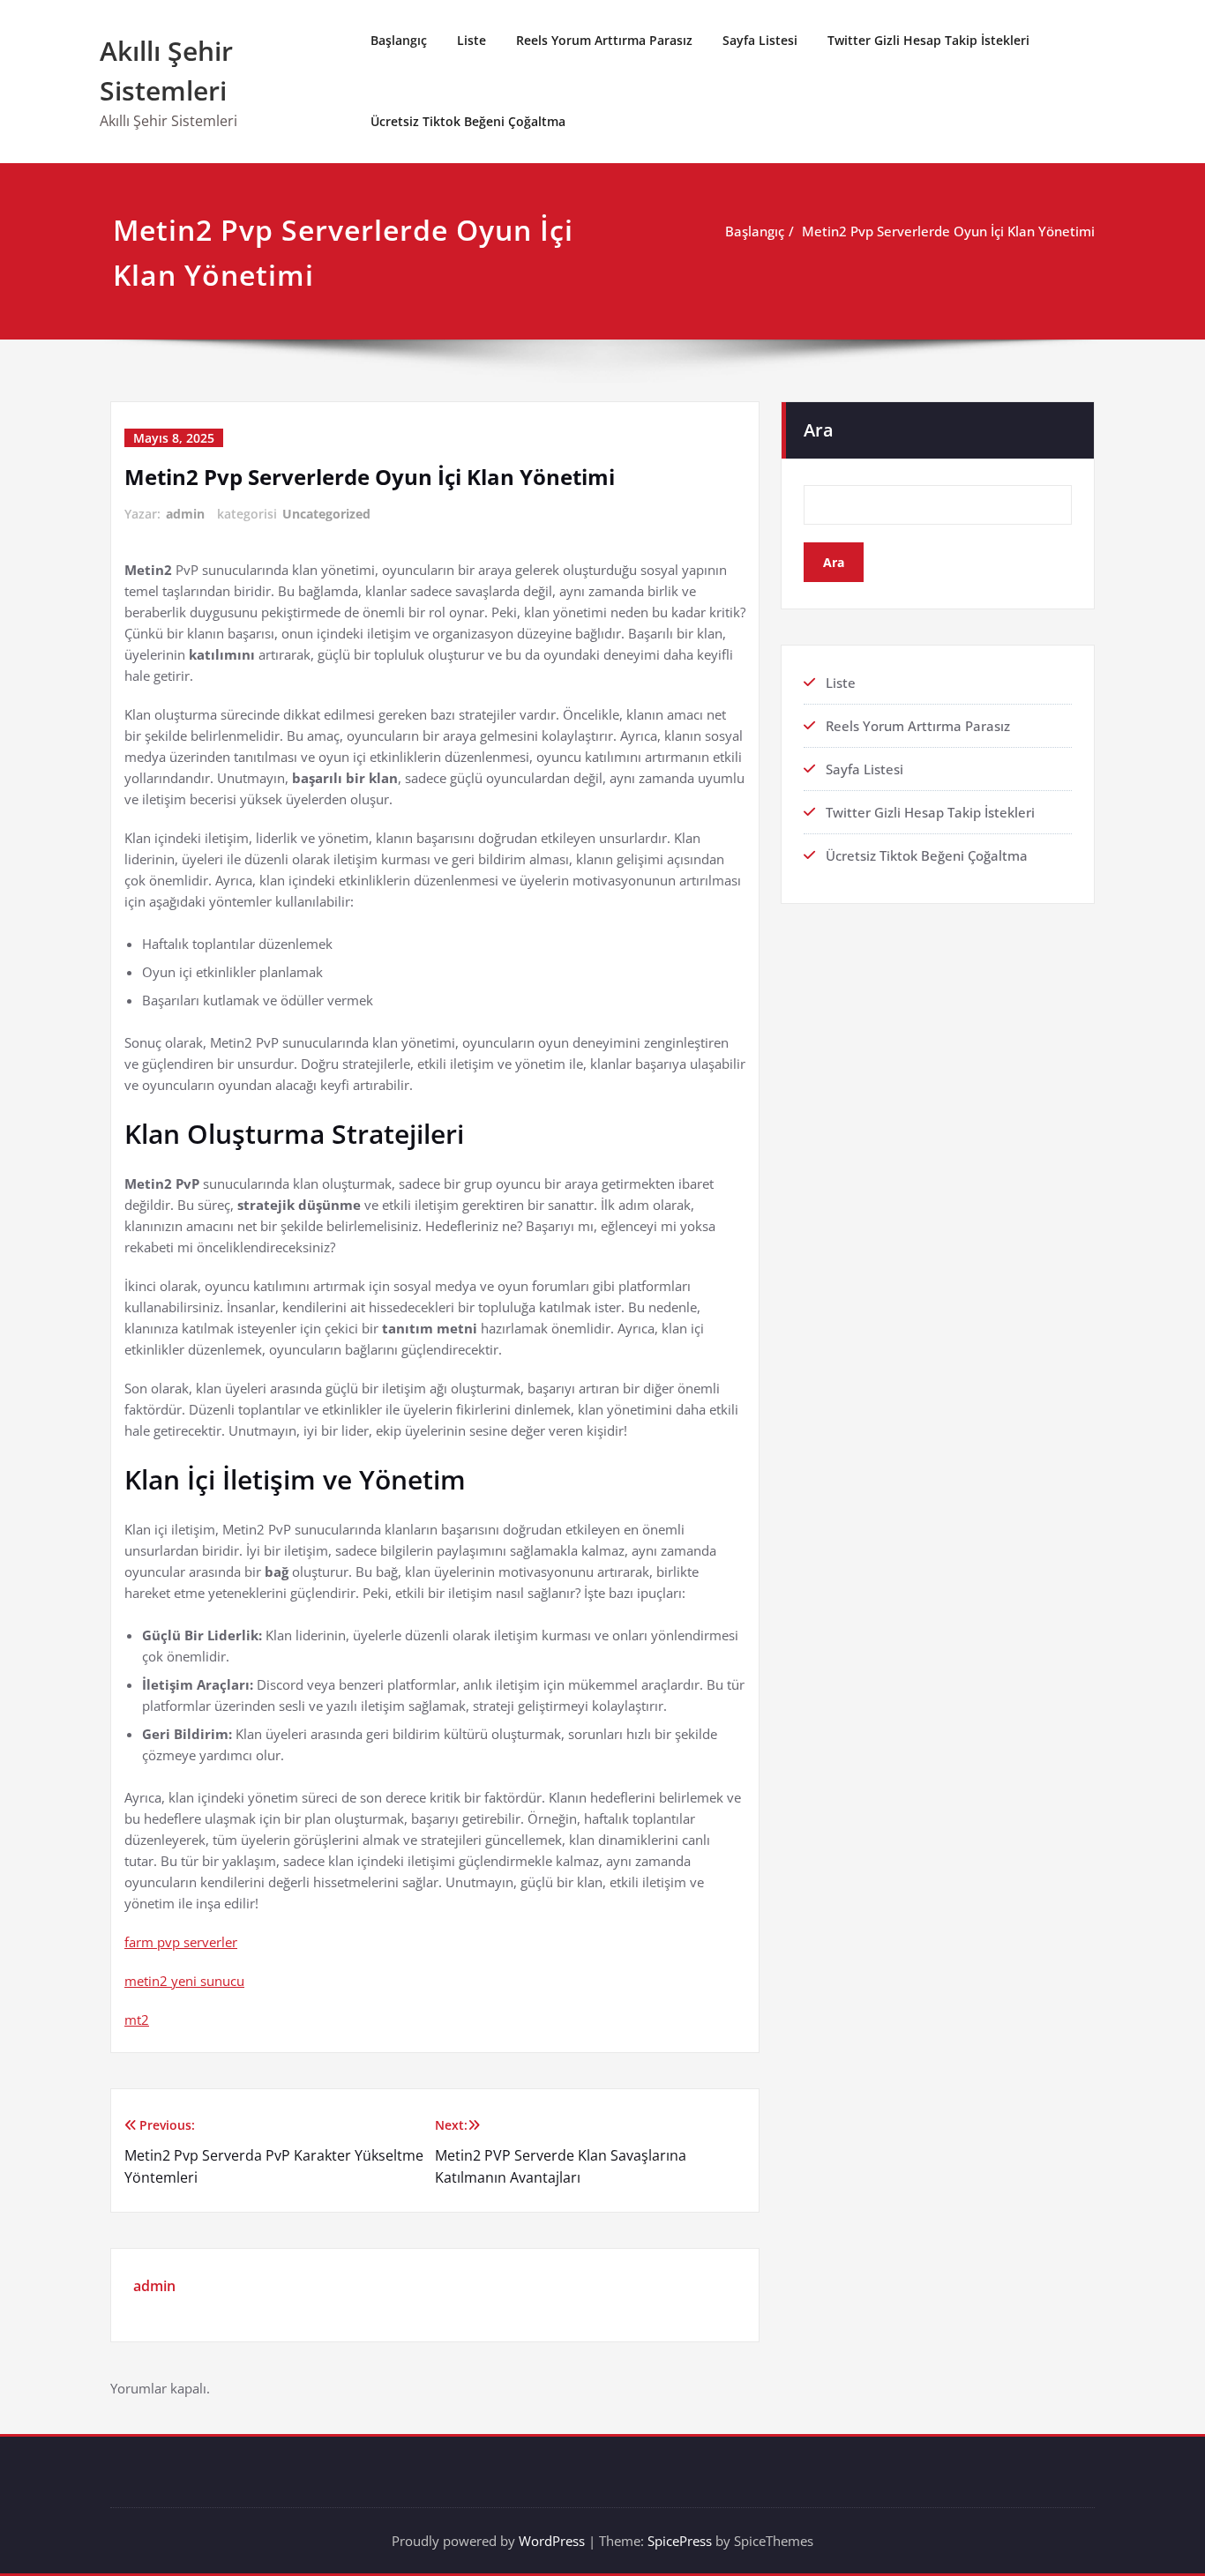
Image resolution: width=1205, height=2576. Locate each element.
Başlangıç (399, 40)
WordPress (552, 2541)
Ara (819, 430)
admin (185, 514)
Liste (472, 40)
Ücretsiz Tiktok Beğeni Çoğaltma (468, 121)
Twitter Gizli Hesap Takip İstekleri (928, 40)
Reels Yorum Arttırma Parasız (604, 40)
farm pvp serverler (181, 1942)
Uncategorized (326, 514)
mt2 (137, 2020)
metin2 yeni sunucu (184, 1981)
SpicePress (680, 2541)
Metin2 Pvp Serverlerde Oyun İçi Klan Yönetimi (948, 231)
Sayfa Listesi (760, 40)
